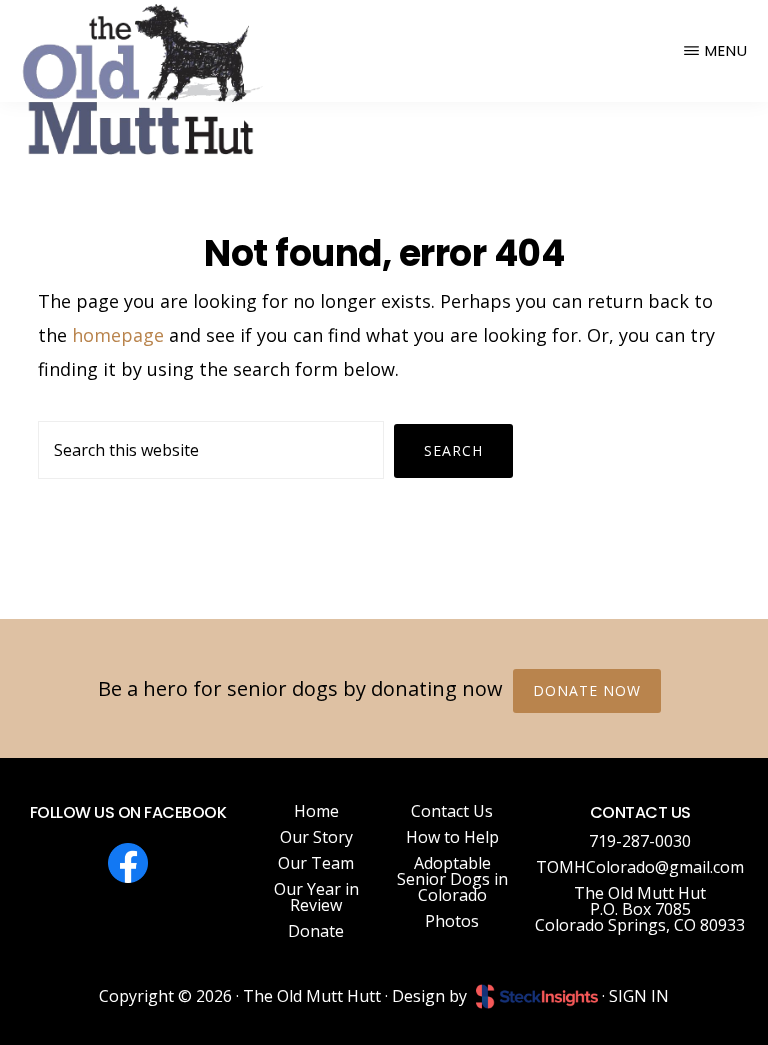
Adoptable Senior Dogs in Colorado (452, 879)
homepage (118, 335)
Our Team (316, 863)
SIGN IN (639, 996)
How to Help (452, 837)
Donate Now (587, 690)
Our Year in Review (316, 897)
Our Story (316, 837)
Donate (316, 931)
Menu (726, 50)
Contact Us (452, 811)
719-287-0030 (640, 841)
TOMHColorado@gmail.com (640, 867)
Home (316, 811)
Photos (452, 921)
